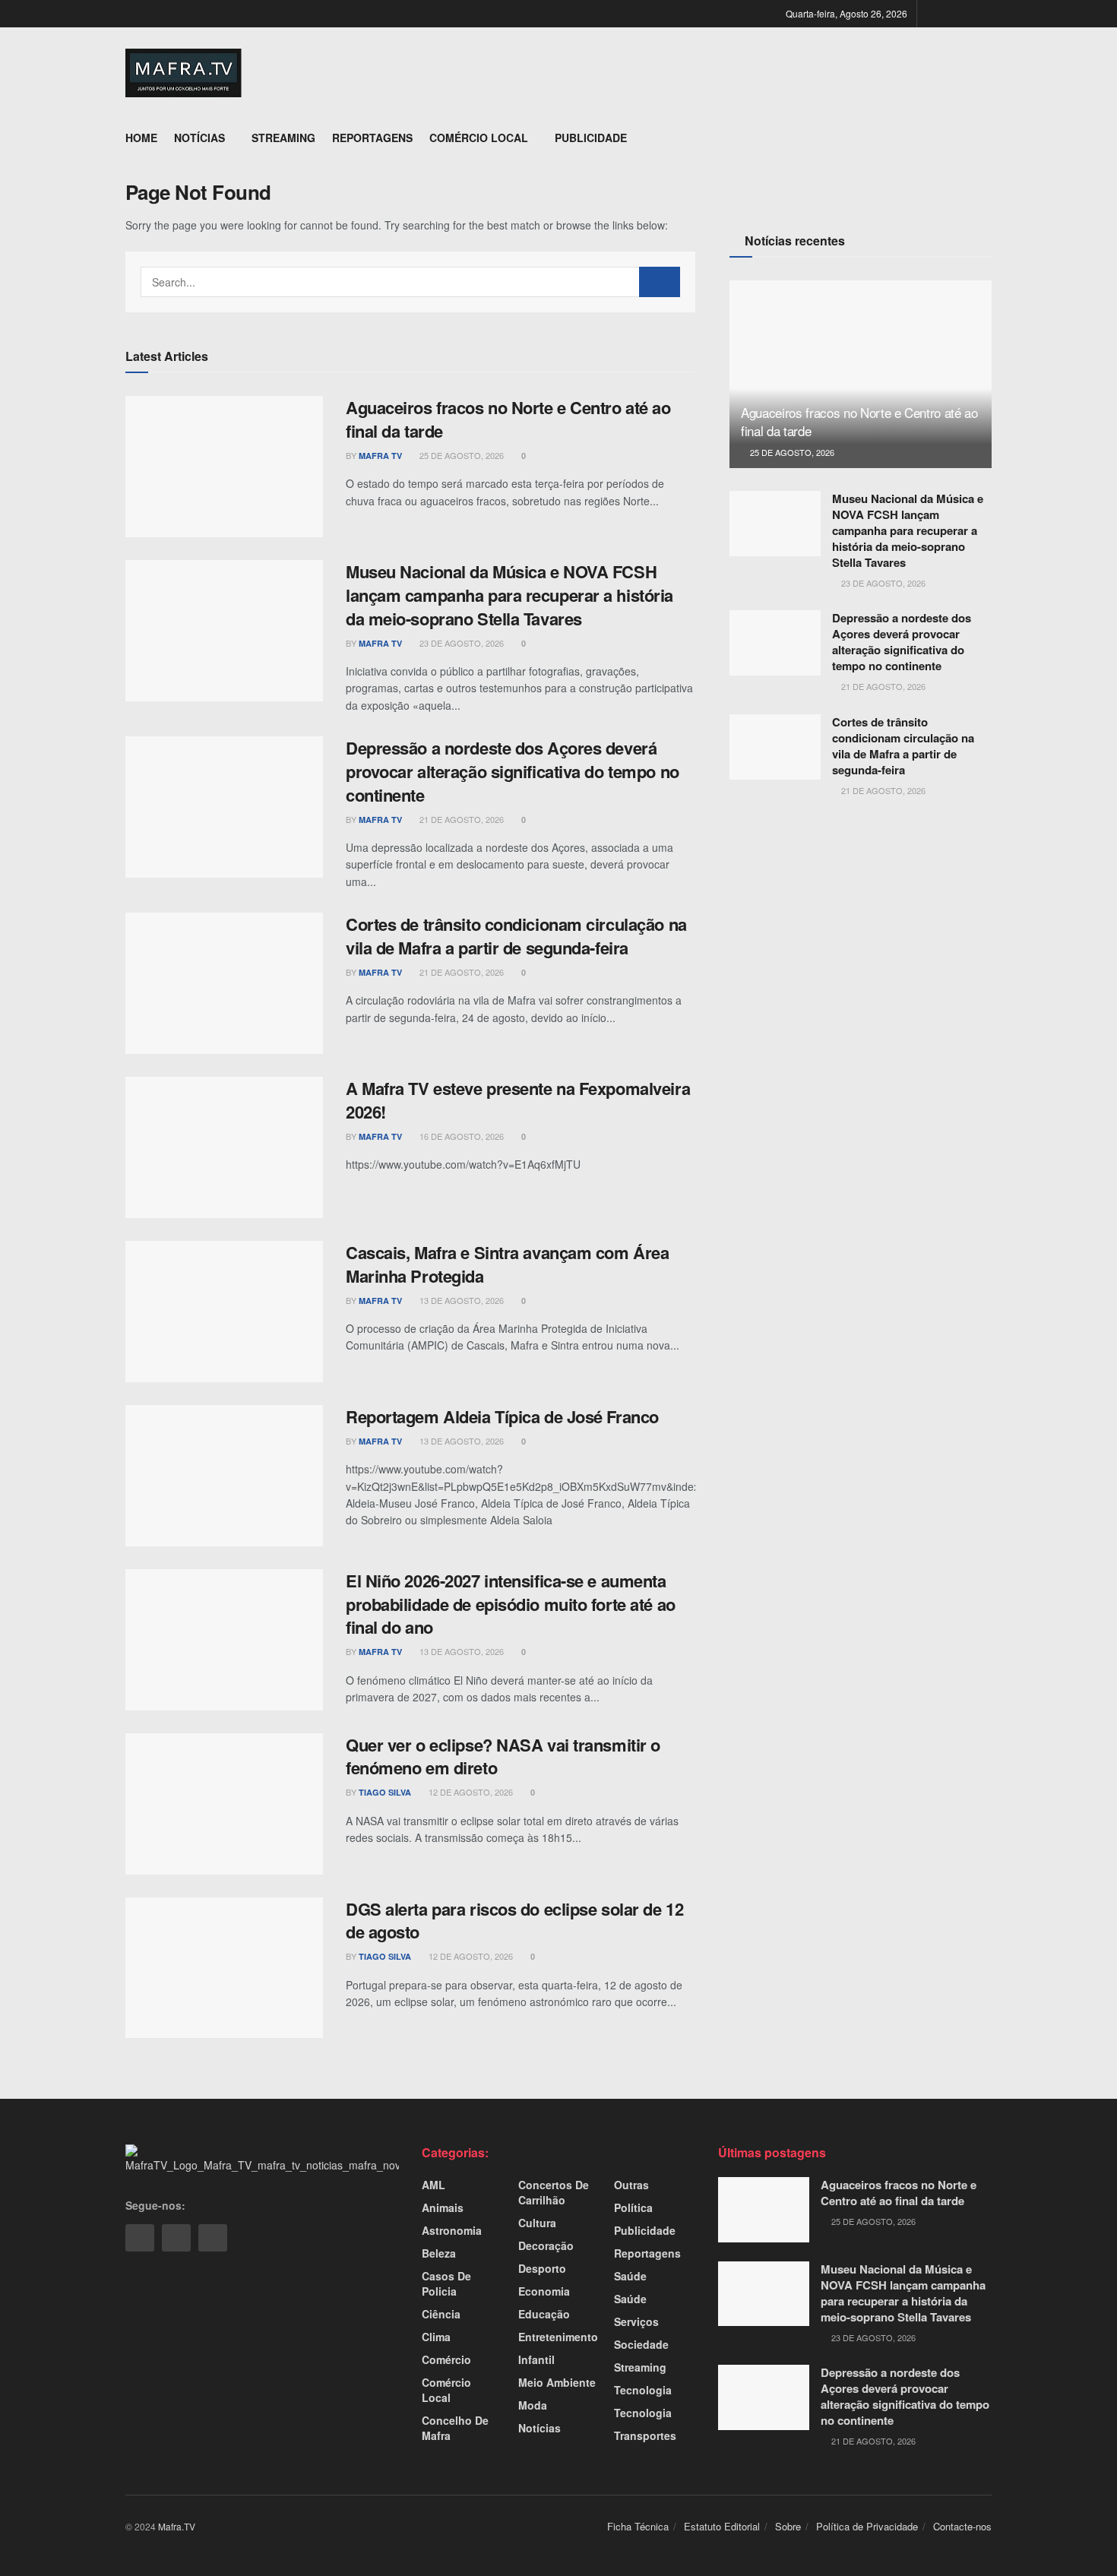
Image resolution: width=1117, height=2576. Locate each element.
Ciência (441, 2314)
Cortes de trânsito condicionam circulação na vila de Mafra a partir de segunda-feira (516, 936)
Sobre (788, 2526)
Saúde (630, 2276)
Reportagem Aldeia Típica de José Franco (502, 1416)
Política (633, 2207)
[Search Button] (660, 282)
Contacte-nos (962, 2526)
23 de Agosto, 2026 (460, 643)
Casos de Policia (446, 2283)
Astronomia (452, 2230)
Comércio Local (479, 138)
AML (434, 2185)
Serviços (636, 2321)
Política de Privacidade (867, 2526)
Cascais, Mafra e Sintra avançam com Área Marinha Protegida (507, 1264)
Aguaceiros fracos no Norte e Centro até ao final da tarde (508, 419)
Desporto (542, 2268)
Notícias (199, 138)
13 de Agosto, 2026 (460, 1300)
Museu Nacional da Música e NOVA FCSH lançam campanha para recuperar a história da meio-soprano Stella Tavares (509, 595)
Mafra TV (380, 456)
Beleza (439, 2253)
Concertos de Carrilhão (554, 2192)
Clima (436, 2337)
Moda (533, 2405)
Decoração (546, 2245)
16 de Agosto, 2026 (460, 1136)
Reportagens (372, 138)
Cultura (537, 2223)
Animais (443, 2207)
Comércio (446, 2359)
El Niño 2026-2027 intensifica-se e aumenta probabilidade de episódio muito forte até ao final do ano (511, 1604)
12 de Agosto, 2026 (470, 1792)
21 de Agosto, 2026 (460, 819)
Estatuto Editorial (722, 2526)
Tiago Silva (385, 1792)
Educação (544, 2314)
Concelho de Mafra (455, 2428)
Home (141, 138)
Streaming (283, 138)
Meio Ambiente (557, 2382)
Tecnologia (643, 2390)
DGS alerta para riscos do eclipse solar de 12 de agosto (514, 1921)
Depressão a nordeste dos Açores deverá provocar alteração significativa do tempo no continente (513, 771)
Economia (544, 2291)
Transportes (645, 2435)
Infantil (536, 2359)
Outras (631, 2185)
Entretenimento (558, 2337)
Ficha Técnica (638, 2526)
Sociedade (641, 2344)
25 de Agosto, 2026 (460, 455)
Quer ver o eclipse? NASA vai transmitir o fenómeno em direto (503, 1756)
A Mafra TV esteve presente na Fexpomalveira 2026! (518, 1100)
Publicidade (591, 138)
